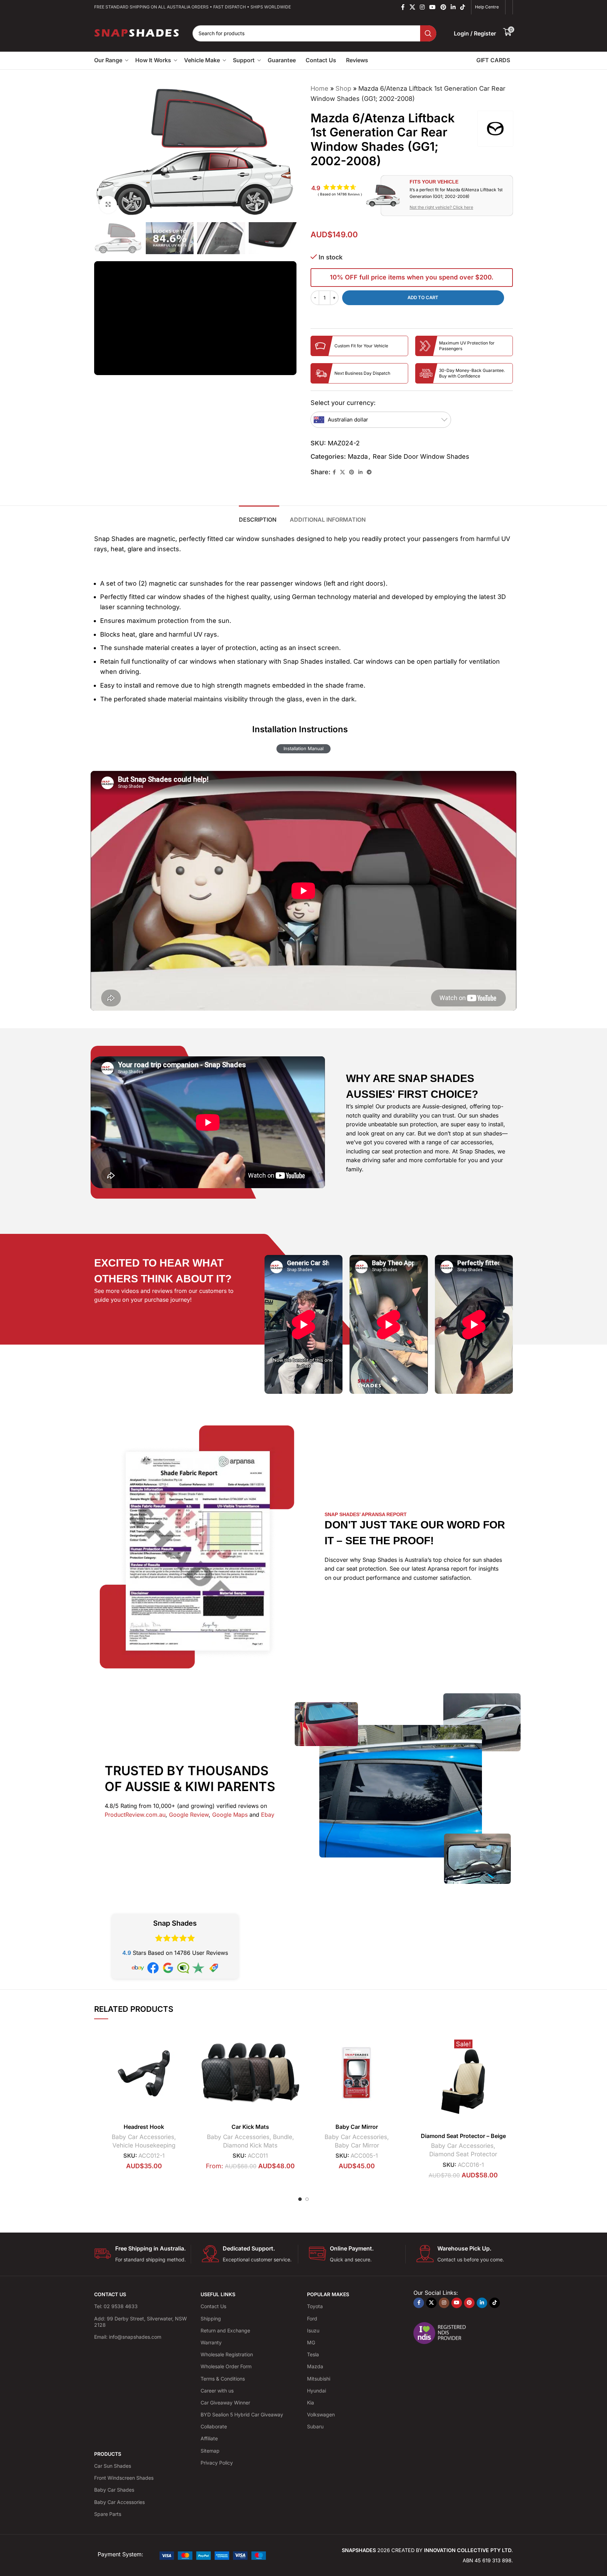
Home (319, 88)
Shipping (211, 2319)
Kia (311, 2403)
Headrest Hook (144, 2127)
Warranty (211, 2342)
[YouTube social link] (433, 7)
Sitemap (210, 2451)
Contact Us (213, 2306)
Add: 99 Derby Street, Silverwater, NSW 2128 (141, 2322)
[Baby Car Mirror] (357, 2073)
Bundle (283, 2137)
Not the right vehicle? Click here (441, 207)
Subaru (315, 2426)
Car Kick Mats (250, 2127)
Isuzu (313, 2330)
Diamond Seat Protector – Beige (463, 2136)
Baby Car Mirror (357, 2127)
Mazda (358, 456)
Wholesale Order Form (226, 2366)
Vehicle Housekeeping (144, 2145)
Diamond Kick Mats (250, 2145)
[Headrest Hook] (144, 2073)
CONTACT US (110, 2294)
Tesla (313, 2354)
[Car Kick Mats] (250, 2073)
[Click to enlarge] (108, 205)
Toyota (315, 2306)
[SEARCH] (428, 33)
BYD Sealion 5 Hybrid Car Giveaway (242, 2414)
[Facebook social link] (403, 7)
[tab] (259, 516)
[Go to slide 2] (307, 2199)
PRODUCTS (108, 2454)
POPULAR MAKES (328, 2294)
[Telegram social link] (369, 472)
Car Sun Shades (113, 2466)
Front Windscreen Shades (124, 2478)
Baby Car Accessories (143, 2137)
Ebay (268, 1815)
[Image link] (213, 2555)
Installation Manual (303, 748)
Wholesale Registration (227, 2354)
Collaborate (214, 2426)
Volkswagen (321, 2414)
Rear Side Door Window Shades (421, 456)
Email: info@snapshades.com (128, 2337)
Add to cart (423, 297)
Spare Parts (108, 2514)
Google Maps (230, 1815)
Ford (312, 2319)
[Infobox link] (142, 2254)
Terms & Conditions (223, 2378)
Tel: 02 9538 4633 (116, 2306)
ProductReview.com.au (135, 1815)
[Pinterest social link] (443, 7)
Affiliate (209, 2438)
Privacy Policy (217, 2463)
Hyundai (316, 2391)
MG (311, 2342)
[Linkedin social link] (453, 7)
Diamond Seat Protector (463, 2154)
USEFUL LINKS (218, 2294)
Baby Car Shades (114, 2490)
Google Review (189, 1815)
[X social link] (412, 7)
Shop (343, 88)
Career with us (217, 2391)
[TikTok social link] (463, 7)
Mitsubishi (319, 2378)
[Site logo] (137, 33)
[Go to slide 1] (300, 2199)
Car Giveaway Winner (225, 2403)
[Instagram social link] (422, 7)
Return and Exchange (225, 2330)
